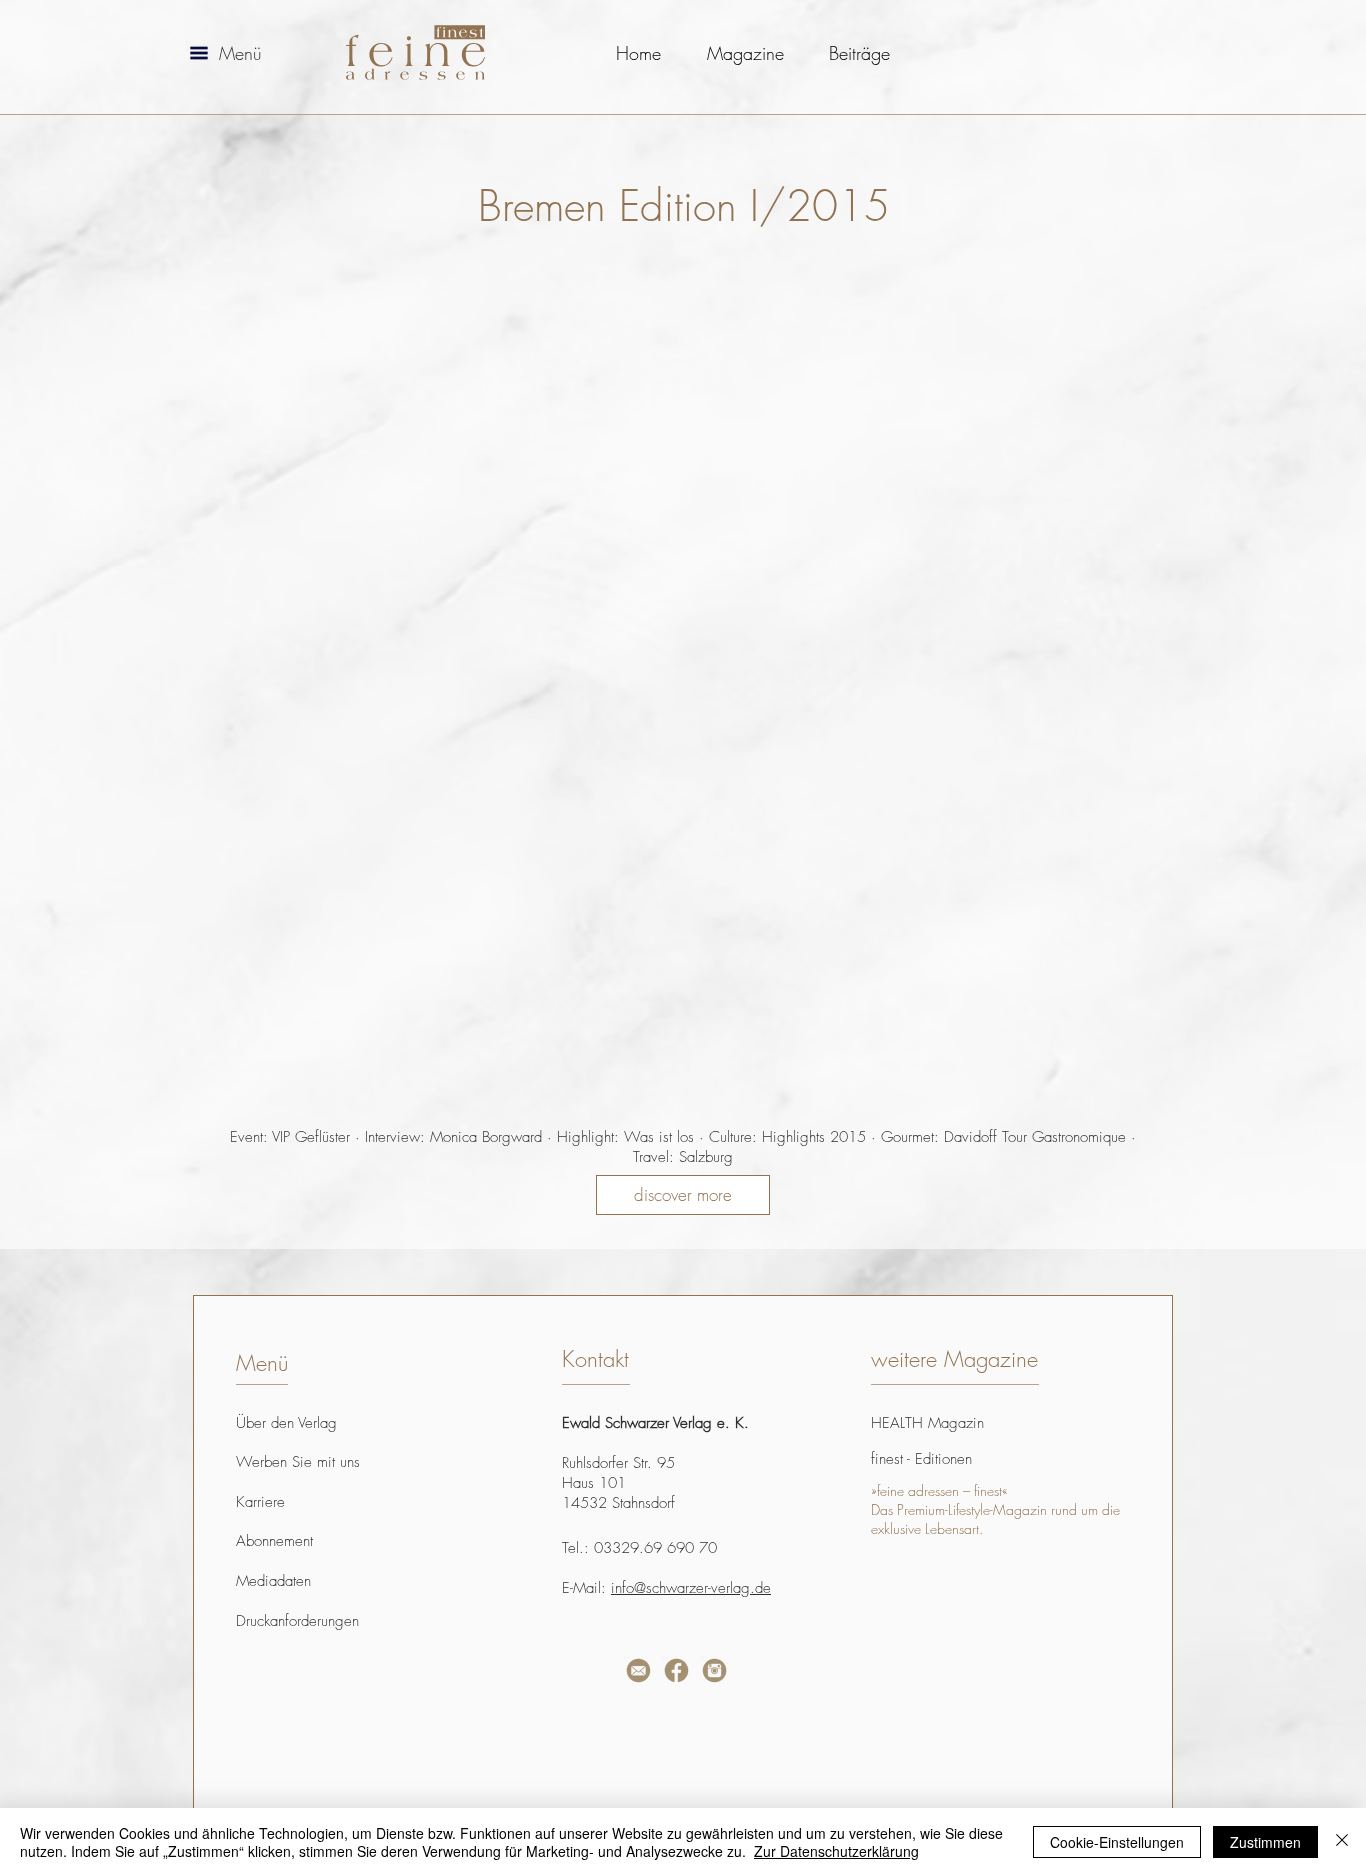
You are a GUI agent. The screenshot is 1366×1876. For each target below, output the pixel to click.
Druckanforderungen (297, 1621)
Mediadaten (273, 1581)
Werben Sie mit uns (298, 1462)
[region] (442, 1728)
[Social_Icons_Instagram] (714, 1670)
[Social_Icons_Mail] (638, 1670)
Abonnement (274, 1541)
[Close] (1342, 1842)
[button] (199, 53)
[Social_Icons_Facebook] (676, 1670)
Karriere (260, 1502)
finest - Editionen (921, 1459)
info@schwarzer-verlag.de (691, 1588)
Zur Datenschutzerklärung (836, 1851)
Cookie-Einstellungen (1117, 1842)
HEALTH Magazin (927, 1423)
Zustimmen (1265, 1842)
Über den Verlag (286, 1423)
